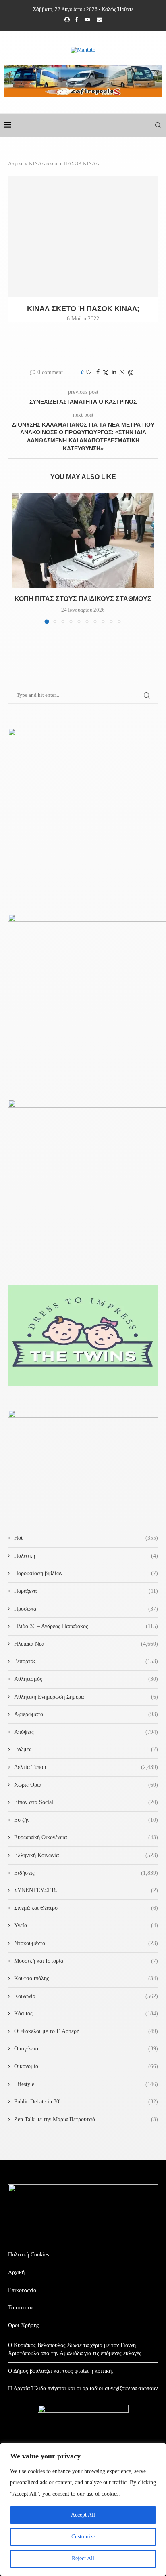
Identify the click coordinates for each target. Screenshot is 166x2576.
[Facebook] (76, 20)
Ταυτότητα (20, 2308)
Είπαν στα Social (86, 1802)
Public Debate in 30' (86, 2102)
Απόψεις (86, 1732)
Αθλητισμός (86, 1679)
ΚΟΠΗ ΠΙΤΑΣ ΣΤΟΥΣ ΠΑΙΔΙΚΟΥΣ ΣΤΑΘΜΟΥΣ (83, 599)
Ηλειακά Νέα (86, 1644)
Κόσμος (86, 2013)
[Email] (99, 20)
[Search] (158, 125)
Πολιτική (86, 1556)
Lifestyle (86, 2084)
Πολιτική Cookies (28, 2255)
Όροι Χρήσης (24, 2325)
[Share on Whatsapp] (122, 372)
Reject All (83, 2558)
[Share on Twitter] (106, 373)
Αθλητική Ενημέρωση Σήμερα (86, 1697)
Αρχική (16, 163)
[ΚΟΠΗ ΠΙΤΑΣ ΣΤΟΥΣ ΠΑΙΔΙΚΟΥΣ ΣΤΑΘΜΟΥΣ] (83, 540)
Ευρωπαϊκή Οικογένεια (86, 1837)
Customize (83, 2537)
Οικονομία (86, 2066)
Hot (86, 1538)
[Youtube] (87, 20)
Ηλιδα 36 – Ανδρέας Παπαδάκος (86, 1626)
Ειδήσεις (86, 1873)
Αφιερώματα (86, 1714)
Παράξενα (86, 1591)
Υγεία (86, 1925)
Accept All (83, 2515)
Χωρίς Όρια (86, 1785)
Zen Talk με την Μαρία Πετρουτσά (86, 2119)
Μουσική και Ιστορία (86, 1961)
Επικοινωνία (22, 2290)
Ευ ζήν (86, 1820)
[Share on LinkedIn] (114, 372)
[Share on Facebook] (98, 372)
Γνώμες (86, 1749)
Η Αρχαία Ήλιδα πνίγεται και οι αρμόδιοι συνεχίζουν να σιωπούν (83, 2388)
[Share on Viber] (131, 373)
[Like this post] (89, 372)
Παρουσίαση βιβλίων (86, 1573)
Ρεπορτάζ (86, 1661)
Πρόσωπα (86, 1609)
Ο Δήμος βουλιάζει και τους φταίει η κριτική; (61, 2371)
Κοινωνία (86, 1996)
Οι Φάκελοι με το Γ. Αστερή (86, 2031)
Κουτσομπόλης (86, 1978)
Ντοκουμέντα (86, 1943)
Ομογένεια (86, 2049)
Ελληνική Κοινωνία (86, 1855)
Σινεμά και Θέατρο (86, 1908)
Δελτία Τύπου (86, 1767)
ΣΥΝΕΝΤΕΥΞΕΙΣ (86, 1890)
